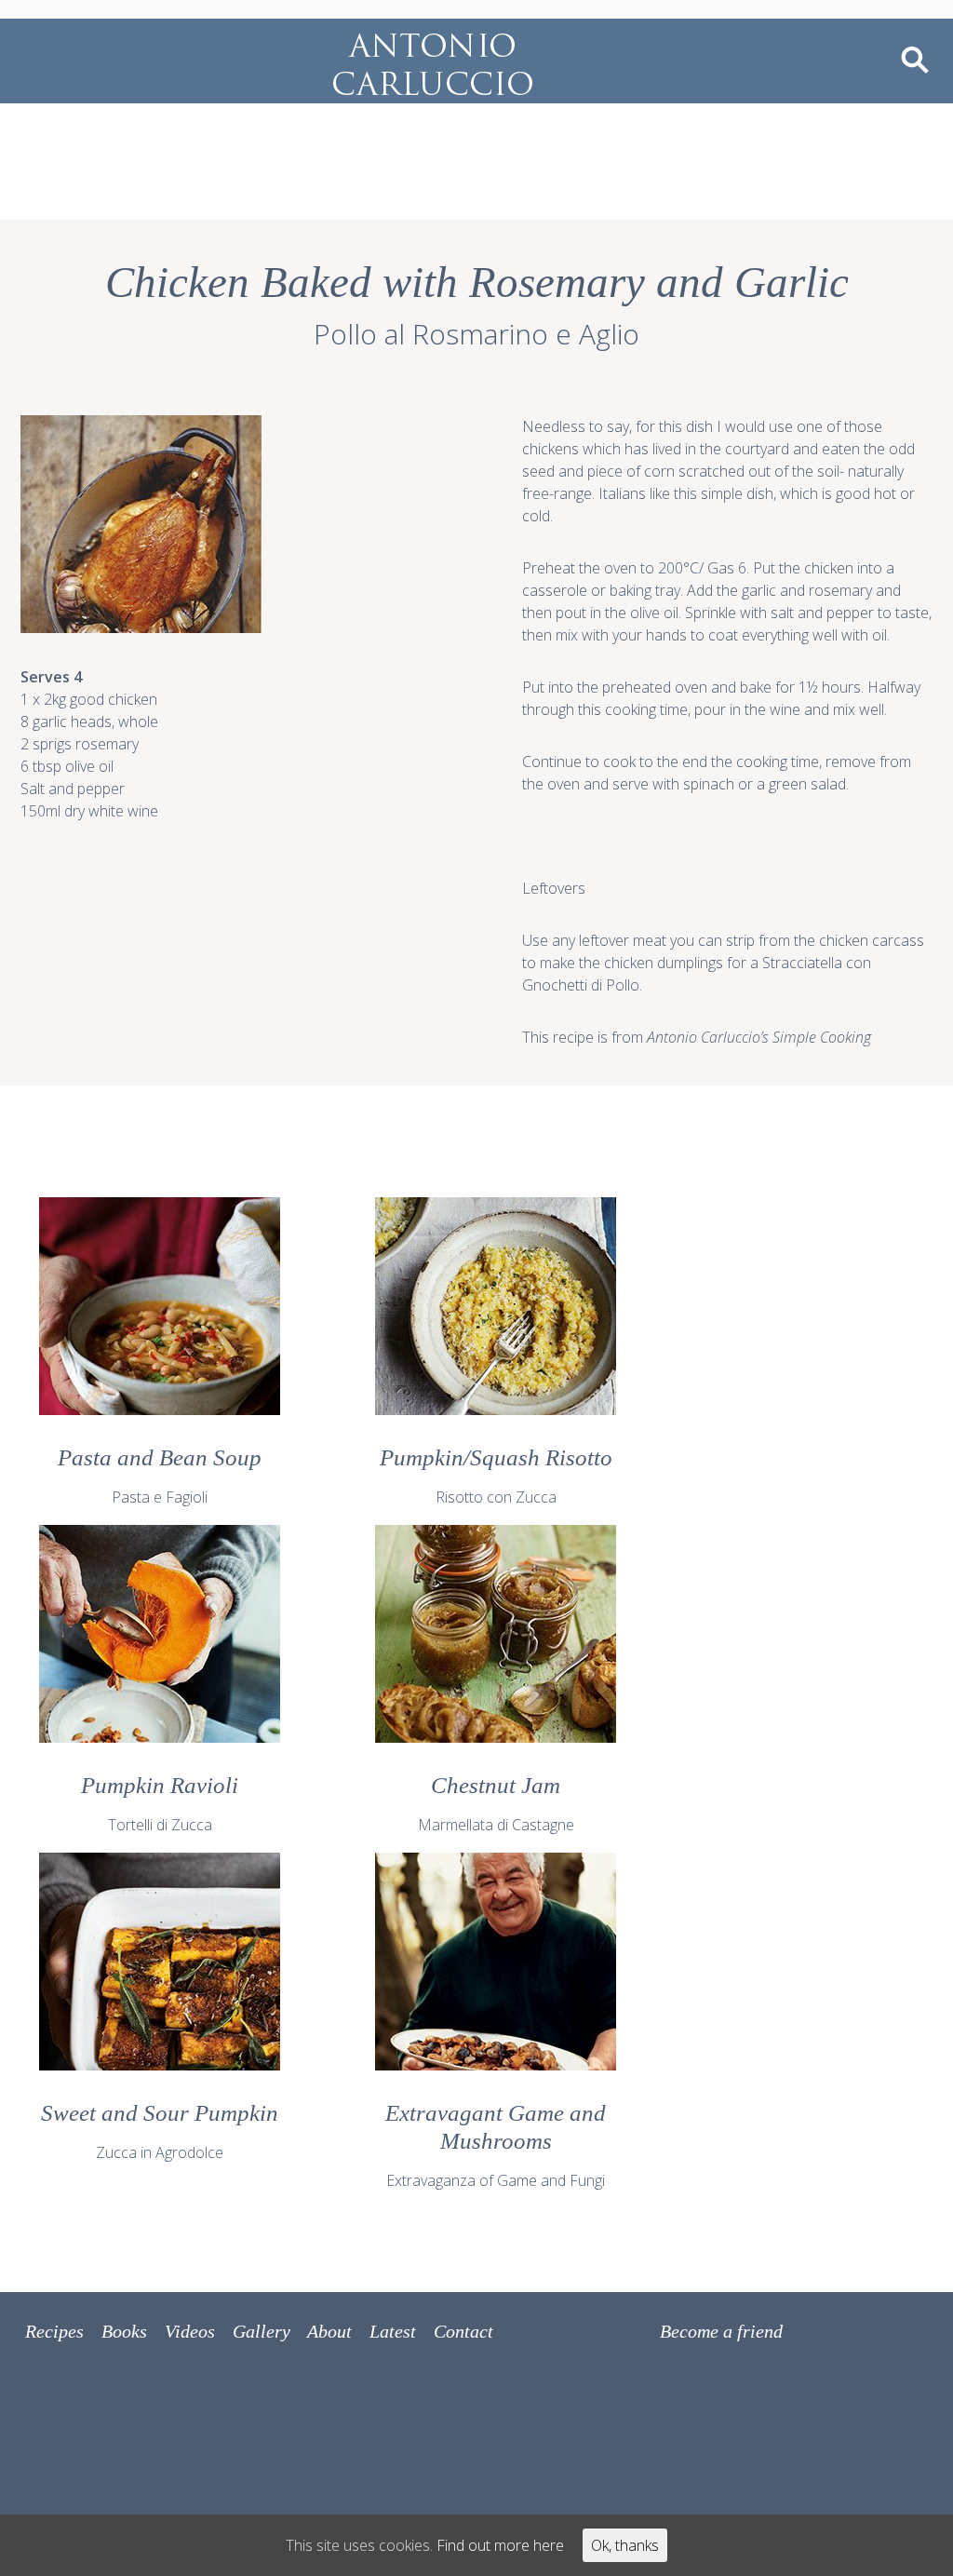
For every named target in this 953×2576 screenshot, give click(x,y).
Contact (463, 2331)
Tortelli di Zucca (160, 1804)
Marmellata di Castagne (496, 1804)
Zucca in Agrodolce (160, 2131)
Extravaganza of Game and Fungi (496, 2145)
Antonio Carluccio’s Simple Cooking (759, 1037)
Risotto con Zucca (496, 1476)
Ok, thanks (625, 2545)
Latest (393, 2331)
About (329, 2331)
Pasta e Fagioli (160, 1476)
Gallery (262, 2331)
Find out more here (500, 2545)
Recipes (54, 2331)
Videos (190, 2331)
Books (124, 2331)
